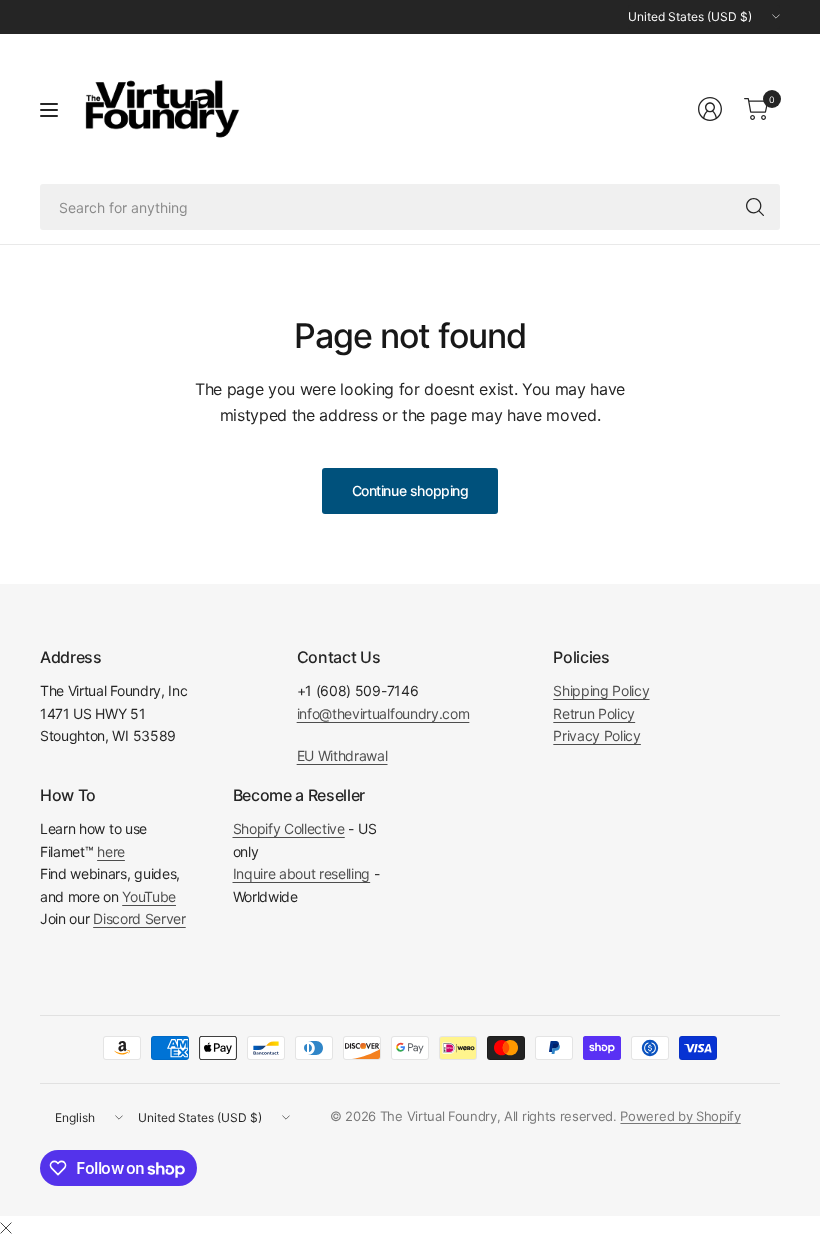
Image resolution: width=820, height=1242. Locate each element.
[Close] (6, 1228)
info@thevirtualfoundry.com (383, 713)
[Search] (755, 207)
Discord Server (139, 918)
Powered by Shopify (680, 1116)
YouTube (149, 896)
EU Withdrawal (342, 755)
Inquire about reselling (302, 873)
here (111, 851)
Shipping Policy (601, 690)
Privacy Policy (597, 735)
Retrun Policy (594, 713)
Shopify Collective (289, 828)
